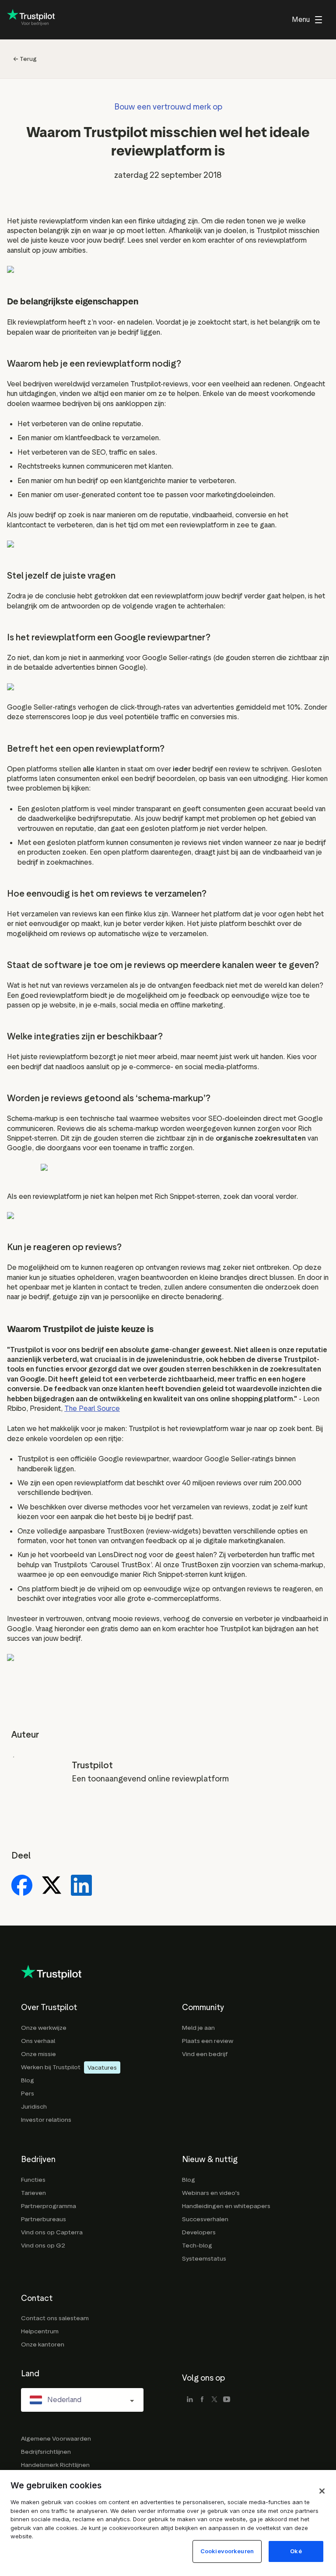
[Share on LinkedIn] (81, 1886)
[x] (214, 2400)
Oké (296, 2551)
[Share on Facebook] (22, 1886)
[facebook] (202, 2400)
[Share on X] (52, 1886)
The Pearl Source (92, 1408)
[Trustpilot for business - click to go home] (31, 20)
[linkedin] (190, 2400)
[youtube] (227, 2400)
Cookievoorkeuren (227, 2551)
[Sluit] (322, 2491)
